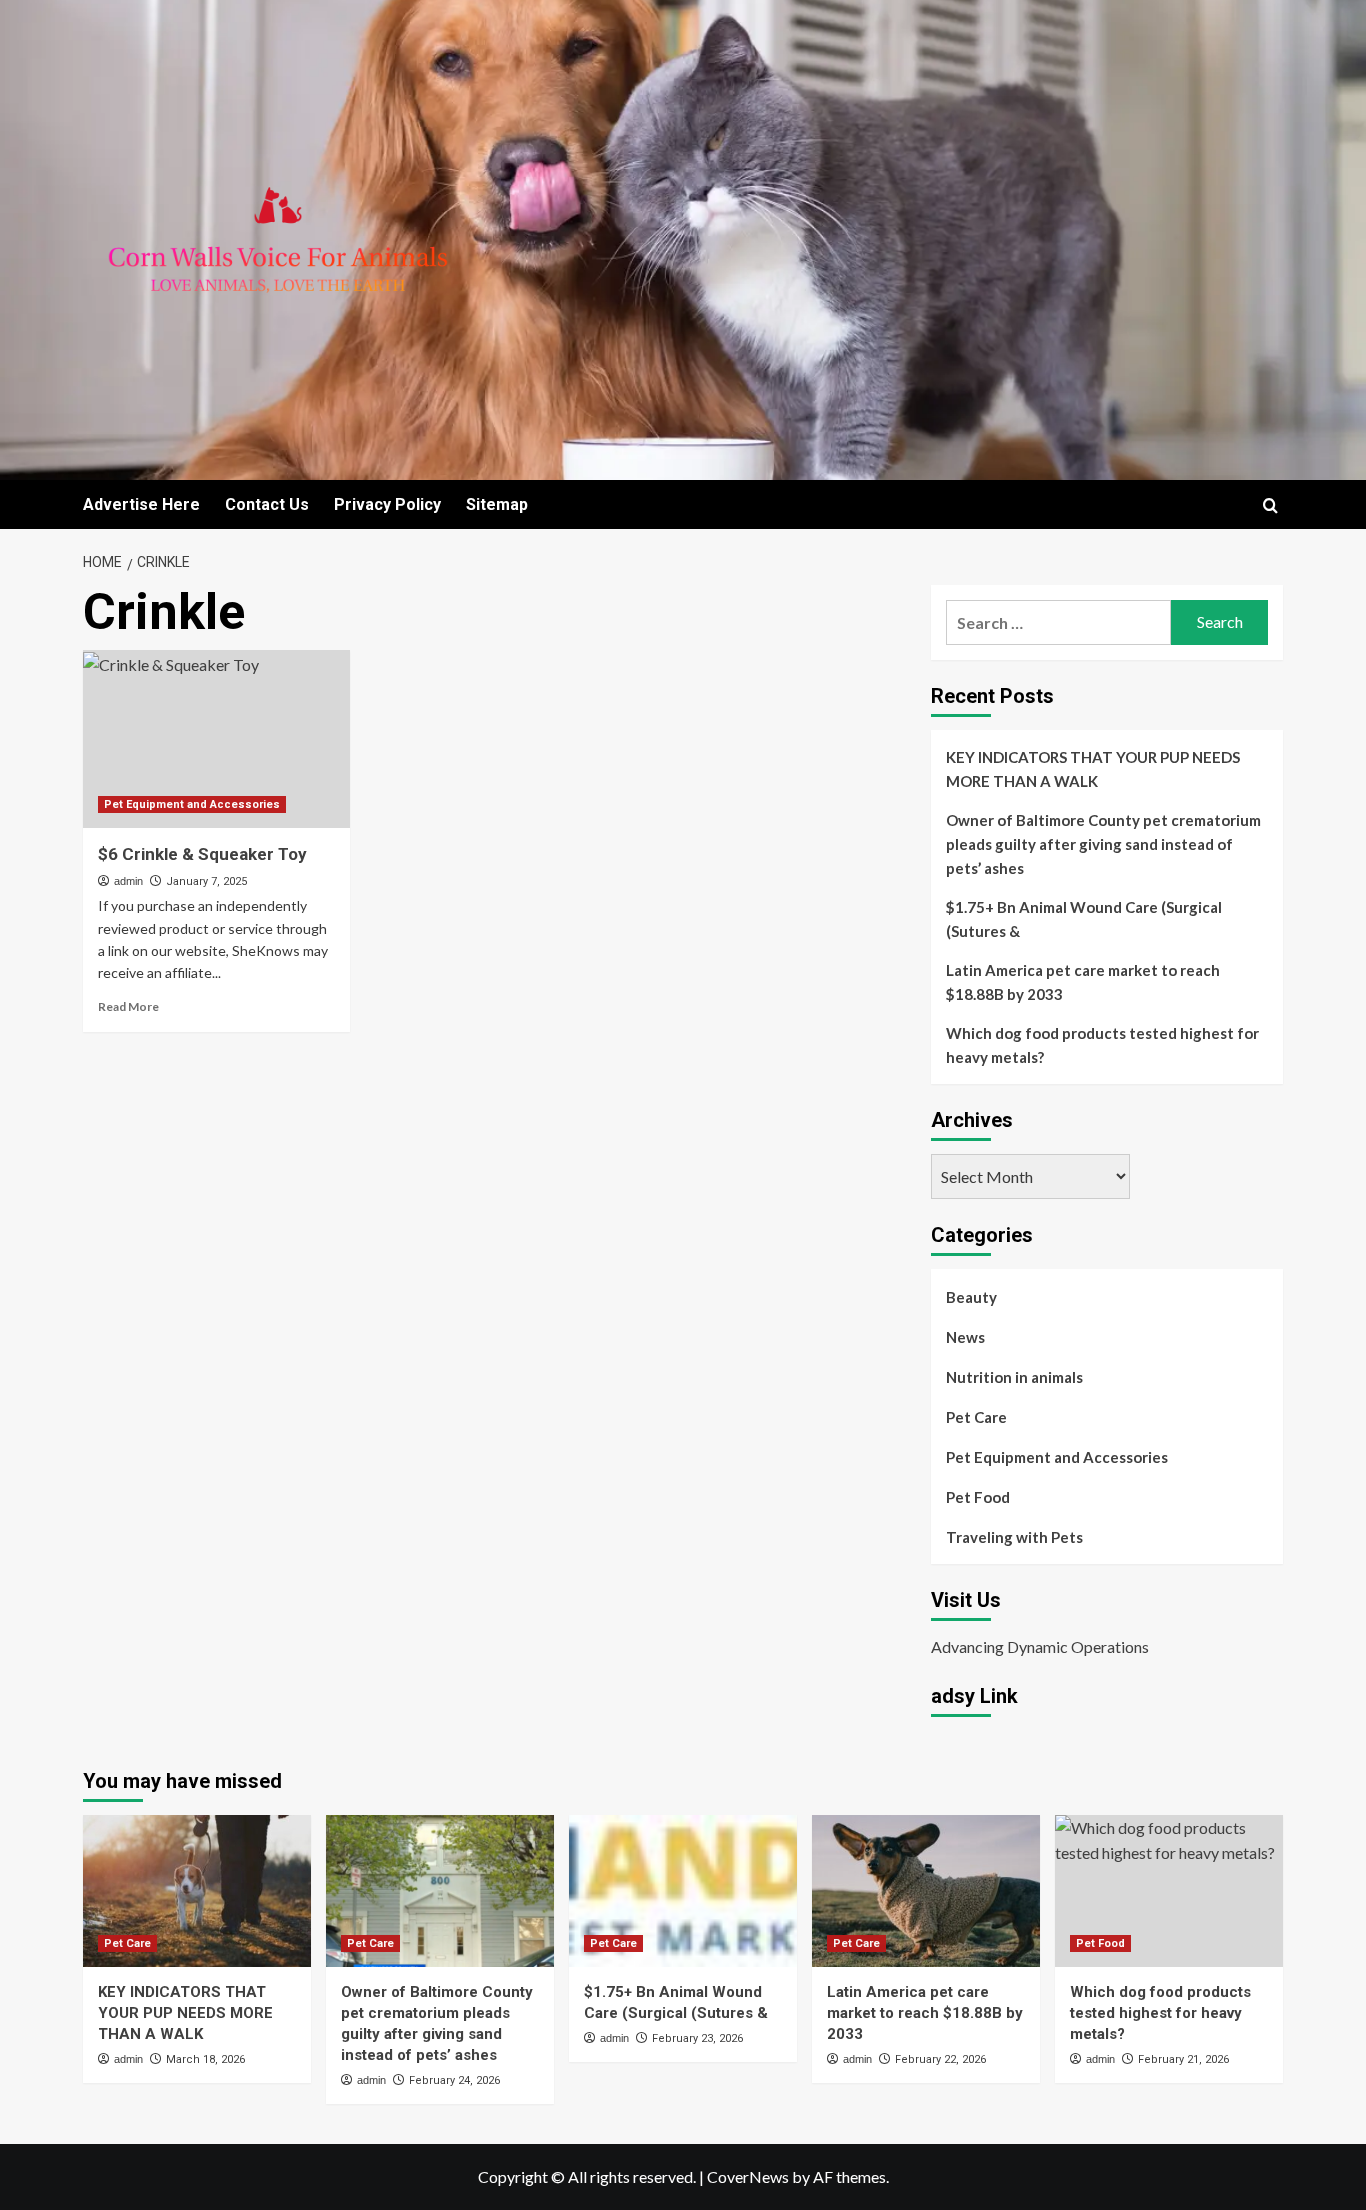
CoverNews (748, 2176)
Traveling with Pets (1014, 1537)
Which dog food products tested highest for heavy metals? (1102, 1045)
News (965, 1337)
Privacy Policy (387, 504)
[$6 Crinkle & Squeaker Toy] (216, 739)
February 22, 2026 (940, 2059)
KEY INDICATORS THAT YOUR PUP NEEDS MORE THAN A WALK (1093, 769)
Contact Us (267, 504)
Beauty (971, 1297)
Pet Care (976, 1417)
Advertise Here (141, 504)
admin (128, 881)
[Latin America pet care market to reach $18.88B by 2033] (926, 1891)
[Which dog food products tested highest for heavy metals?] (1169, 1891)
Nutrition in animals (1014, 1377)
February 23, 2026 (697, 2038)
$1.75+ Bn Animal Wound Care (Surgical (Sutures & (1084, 919)
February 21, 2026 (1183, 2059)
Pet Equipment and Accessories (192, 804)
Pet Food (978, 1497)
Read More (128, 1006)
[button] (1270, 505)
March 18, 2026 (205, 2059)
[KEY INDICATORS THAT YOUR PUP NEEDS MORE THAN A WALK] (197, 1891)
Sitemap (497, 504)
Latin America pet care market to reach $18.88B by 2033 (1083, 982)
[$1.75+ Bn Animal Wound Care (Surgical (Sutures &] (683, 1891)
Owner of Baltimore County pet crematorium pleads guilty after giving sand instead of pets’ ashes (1103, 844)
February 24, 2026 (454, 2080)
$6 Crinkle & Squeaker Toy (202, 854)
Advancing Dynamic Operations (1040, 1646)
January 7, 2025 (206, 881)
